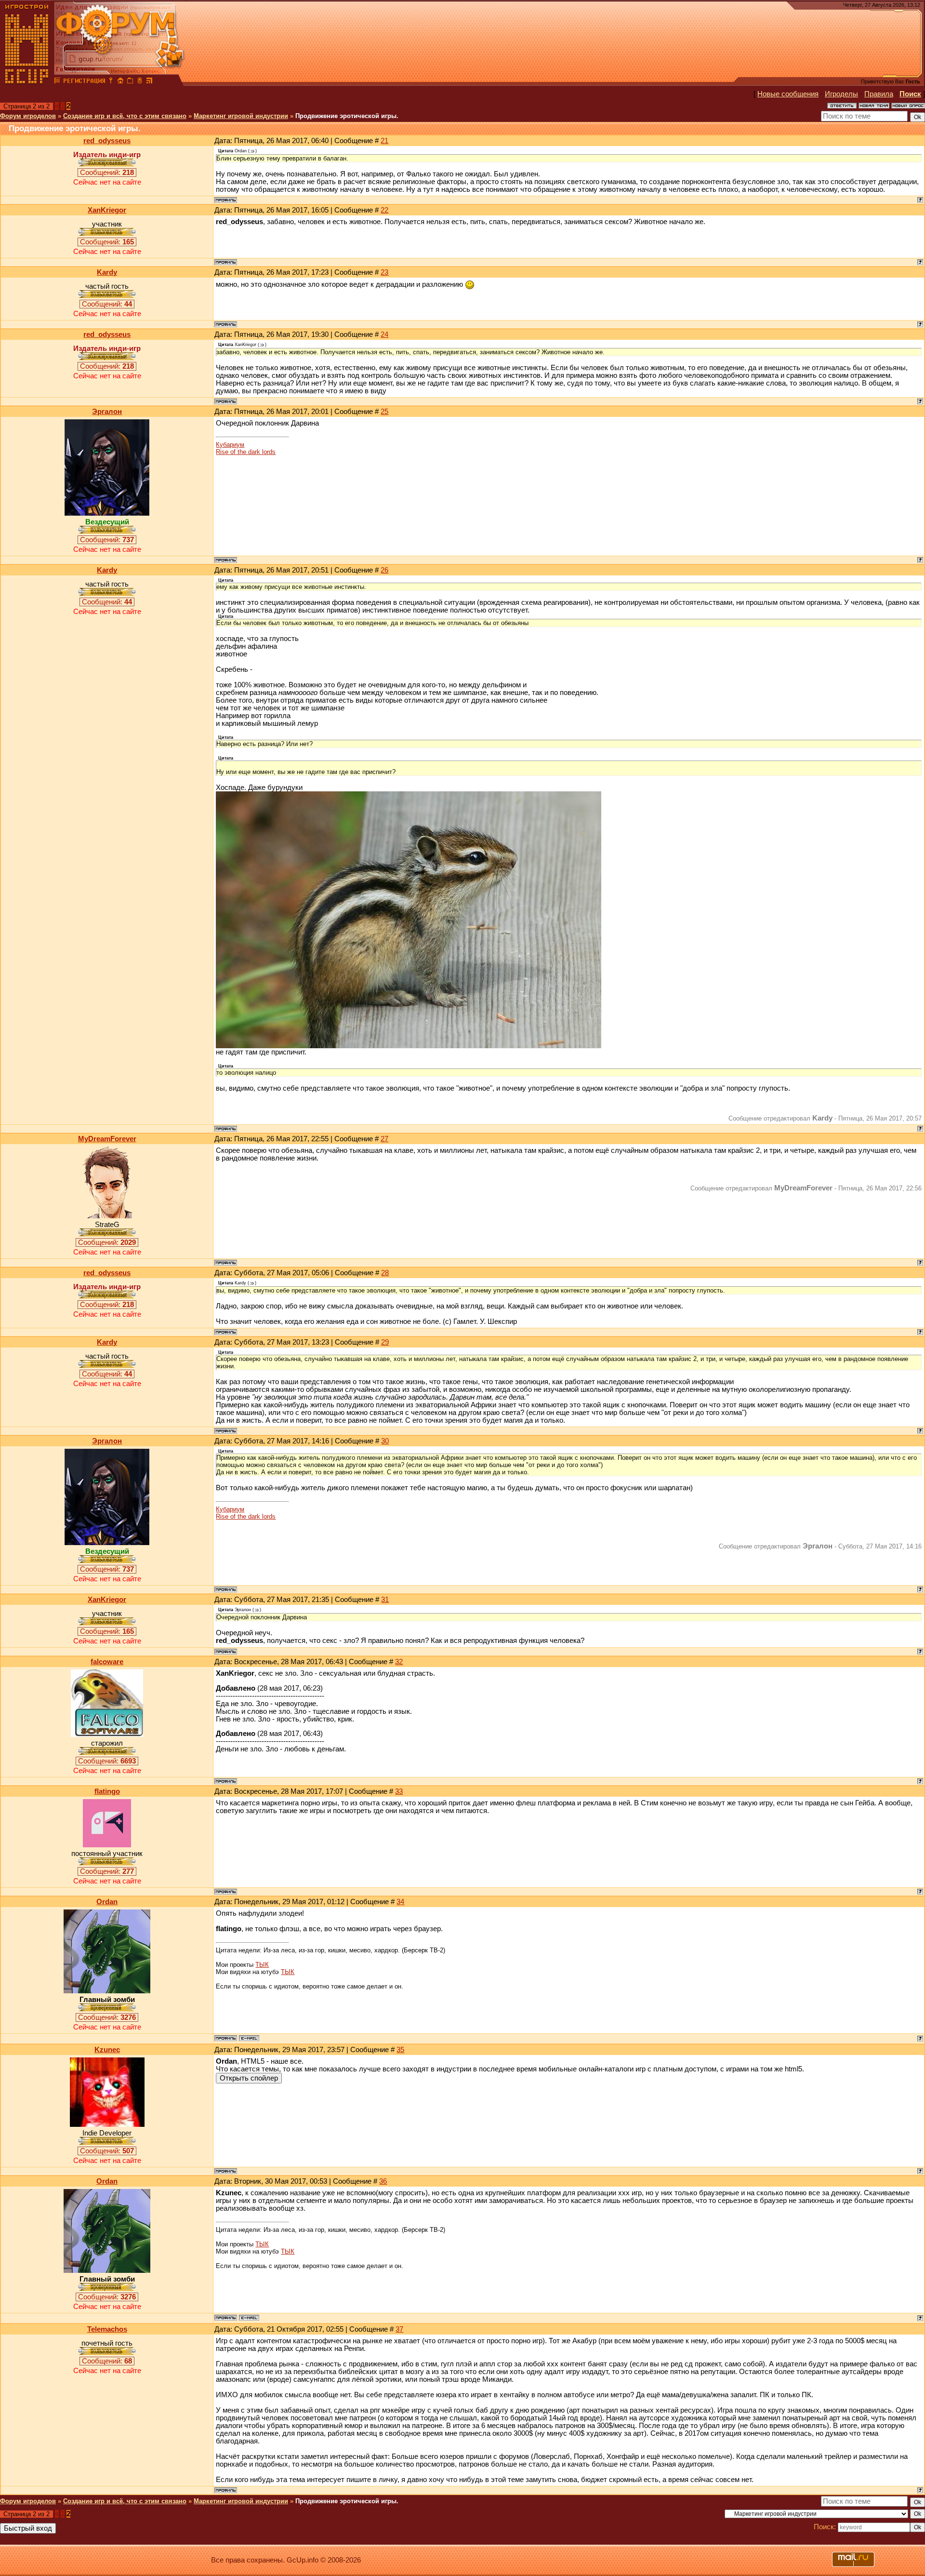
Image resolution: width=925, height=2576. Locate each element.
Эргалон (107, 412)
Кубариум (230, 445)
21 (384, 141)
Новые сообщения (788, 94)
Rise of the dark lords (246, 452)
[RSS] (149, 82)
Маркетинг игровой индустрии (241, 116)
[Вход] (111, 82)
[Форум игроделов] (57, 82)
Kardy (107, 272)
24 (384, 334)
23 (384, 272)
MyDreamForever (107, 1139)
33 (399, 1791)
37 (399, 2329)
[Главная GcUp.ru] (27, 82)
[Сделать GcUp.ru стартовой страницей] (120, 82)
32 (399, 1662)
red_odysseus (107, 141)
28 (385, 1273)
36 (383, 2181)
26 (384, 570)
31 (385, 1600)
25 (384, 412)
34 (400, 1902)
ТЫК (262, 1965)
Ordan (107, 1902)
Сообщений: (107, 173)
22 (384, 210)
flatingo (107, 1791)
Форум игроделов (28, 116)
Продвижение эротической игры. (347, 116)
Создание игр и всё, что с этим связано (125, 116)
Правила (879, 94)
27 (384, 1139)
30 (385, 1441)
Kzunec (107, 2050)
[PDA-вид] (140, 82)
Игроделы (841, 94)
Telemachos (107, 2329)
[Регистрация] (84, 82)
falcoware (107, 1662)
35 (400, 2050)
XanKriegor (107, 210)
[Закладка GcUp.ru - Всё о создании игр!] (130, 82)
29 (385, 1342)
